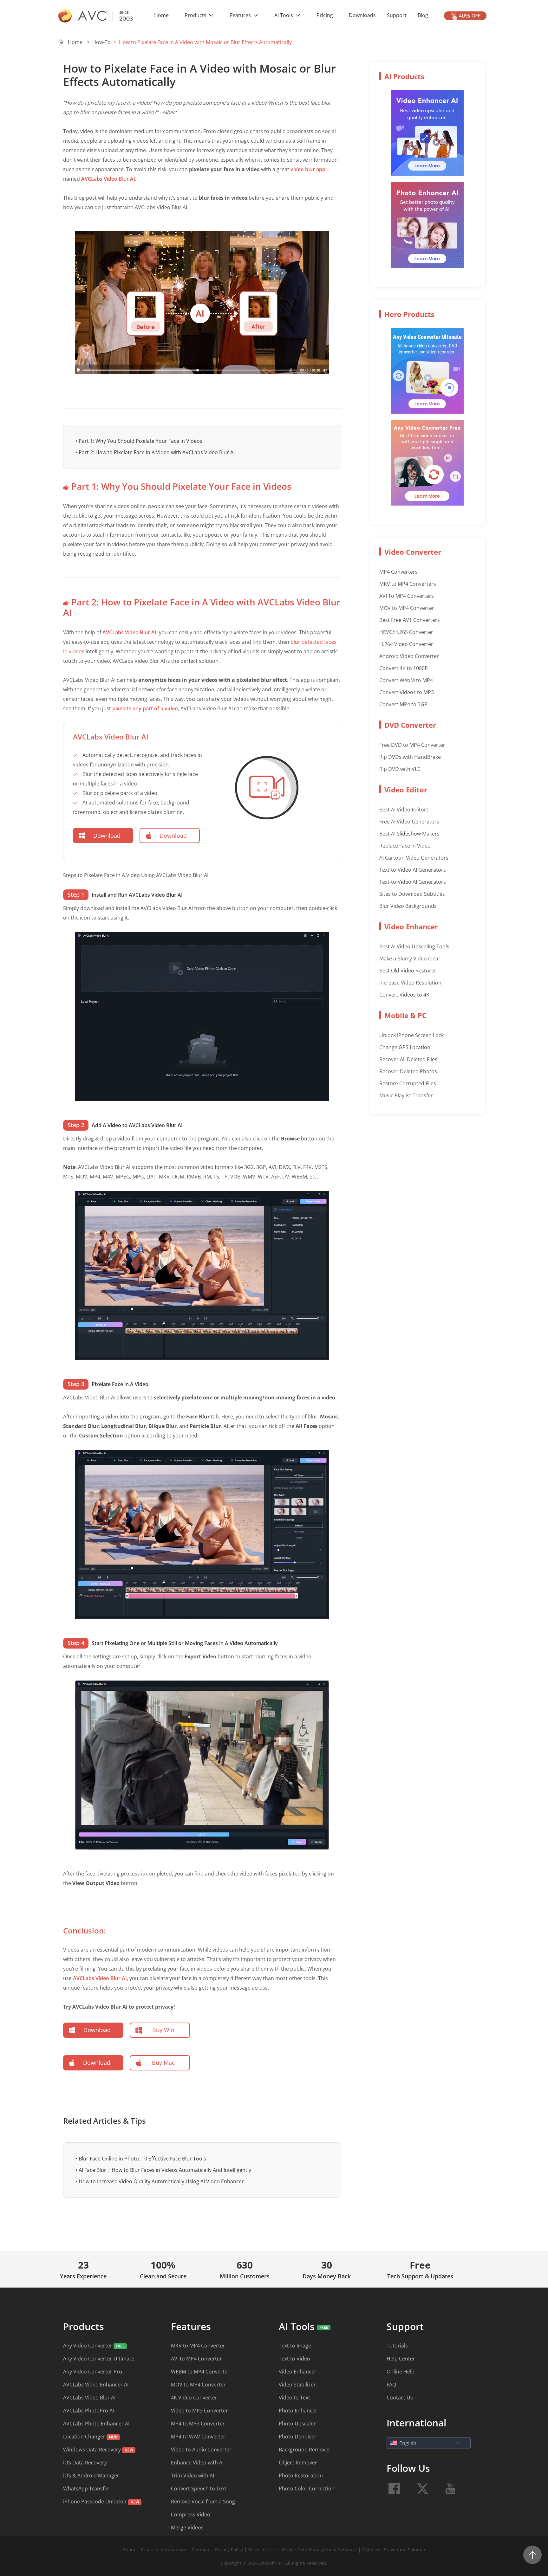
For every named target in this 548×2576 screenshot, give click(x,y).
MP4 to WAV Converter (198, 2437)
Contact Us (400, 2398)
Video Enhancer (298, 2372)
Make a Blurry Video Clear (410, 959)
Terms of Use (263, 2550)
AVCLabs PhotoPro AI (88, 2411)
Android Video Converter (409, 656)
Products (196, 15)
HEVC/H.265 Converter (406, 632)
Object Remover (298, 2463)
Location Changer (84, 2437)
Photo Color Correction (307, 2489)
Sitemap (201, 2550)
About (129, 2550)
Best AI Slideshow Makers (409, 834)
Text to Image (295, 2346)
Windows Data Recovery (92, 2450)
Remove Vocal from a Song (203, 2502)
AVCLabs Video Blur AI (108, 179)
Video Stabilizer (297, 2385)
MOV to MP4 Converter (407, 608)
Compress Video (191, 2515)
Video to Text (294, 2398)
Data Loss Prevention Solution (394, 2550)
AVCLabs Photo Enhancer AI (96, 2424)
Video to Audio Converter (201, 2450)
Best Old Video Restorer (408, 971)
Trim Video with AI (192, 2476)
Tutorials (397, 2346)
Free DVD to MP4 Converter (412, 745)
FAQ (391, 2385)
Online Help (401, 2372)
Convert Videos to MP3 (407, 692)
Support (397, 15)
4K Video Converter (194, 2398)
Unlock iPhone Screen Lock (411, 1035)
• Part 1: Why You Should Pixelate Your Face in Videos (139, 441)
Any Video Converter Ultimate (99, 2359)
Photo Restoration (301, 2476)
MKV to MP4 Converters (408, 584)
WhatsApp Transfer (86, 2489)
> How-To (99, 42)
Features (241, 15)
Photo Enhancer (298, 2411)
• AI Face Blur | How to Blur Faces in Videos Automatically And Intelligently (163, 2170)
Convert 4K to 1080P (404, 668)
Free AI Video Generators (409, 822)
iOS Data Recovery (85, 2463)
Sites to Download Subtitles (412, 894)
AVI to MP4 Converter (196, 2359)
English (408, 2443)
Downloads (362, 15)
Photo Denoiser (298, 2437)
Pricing (325, 15)
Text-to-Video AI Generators (413, 870)
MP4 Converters (398, 572)
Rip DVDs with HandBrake (410, 757)
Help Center (401, 2359)
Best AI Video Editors (404, 810)
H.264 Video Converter (406, 644)
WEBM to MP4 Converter (200, 2372)
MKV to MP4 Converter (198, 2346)
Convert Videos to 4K (404, 995)
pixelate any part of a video (145, 708)
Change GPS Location (405, 1047)
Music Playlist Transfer (406, 1095)
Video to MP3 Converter (199, 2411)
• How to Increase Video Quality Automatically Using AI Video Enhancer (160, 2181)
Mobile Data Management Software (319, 2550)
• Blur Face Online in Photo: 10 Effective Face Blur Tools (141, 2159)
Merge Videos (187, 2528)
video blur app (308, 169)
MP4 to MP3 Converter (198, 2424)
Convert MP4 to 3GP (403, 704)
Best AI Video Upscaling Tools (414, 946)
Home (161, 15)
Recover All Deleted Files (408, 1059)
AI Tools (284, 15)
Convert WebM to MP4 (406, 680)
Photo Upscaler (297, 2424)
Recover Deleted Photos (408, 1071)
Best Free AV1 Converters (410, 620)
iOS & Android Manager (91, 2476)
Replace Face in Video (405, 846)
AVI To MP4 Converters (407, 596)
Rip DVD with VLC (400, 769)
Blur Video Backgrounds (408, 906)
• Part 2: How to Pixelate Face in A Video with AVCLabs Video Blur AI (155, 452)
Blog (423, 15)
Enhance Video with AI (197, 2463)
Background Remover (305, 2450)
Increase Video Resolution (410, 983)
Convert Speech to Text (199, 2489)
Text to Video (294, 2359)
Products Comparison (164, 2550)
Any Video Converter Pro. (93, 2372)
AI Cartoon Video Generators (414, 858)
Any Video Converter (88, 2346)
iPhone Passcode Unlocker (96, 2502)
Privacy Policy (229, 2550)
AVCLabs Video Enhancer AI (96, 2385)
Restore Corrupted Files (408, 1083)
